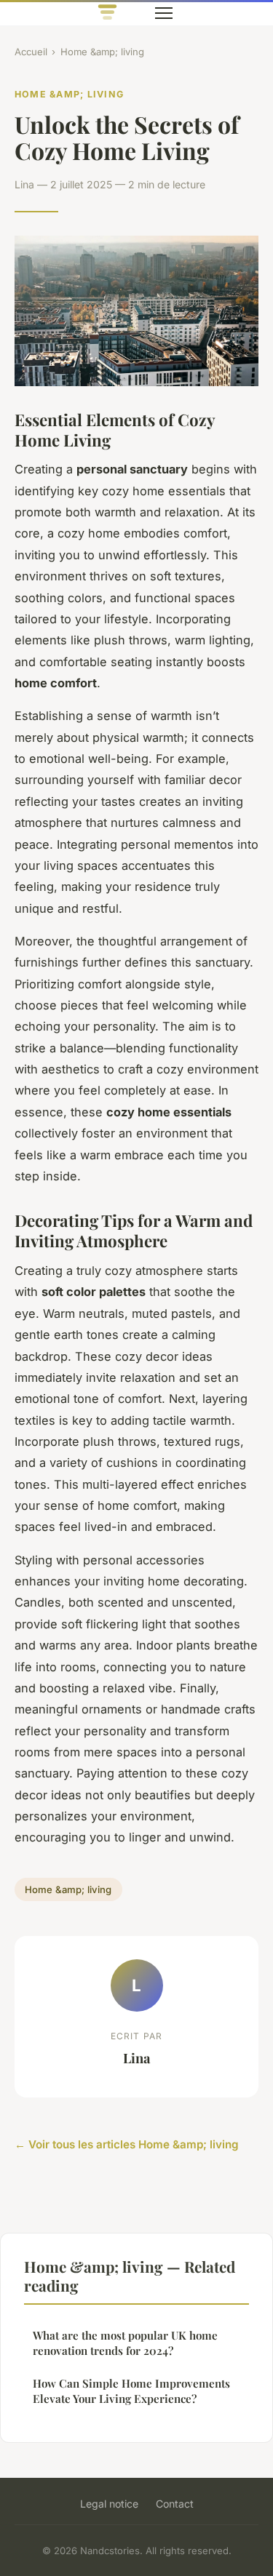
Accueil (31, 52)
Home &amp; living (102, 52)
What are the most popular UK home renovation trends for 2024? (125, 2343)
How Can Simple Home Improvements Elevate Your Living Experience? (131, 2391)
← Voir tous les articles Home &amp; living (127, 2144)
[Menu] (164, 13)
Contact (175, 2504)
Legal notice (109, 2504)
